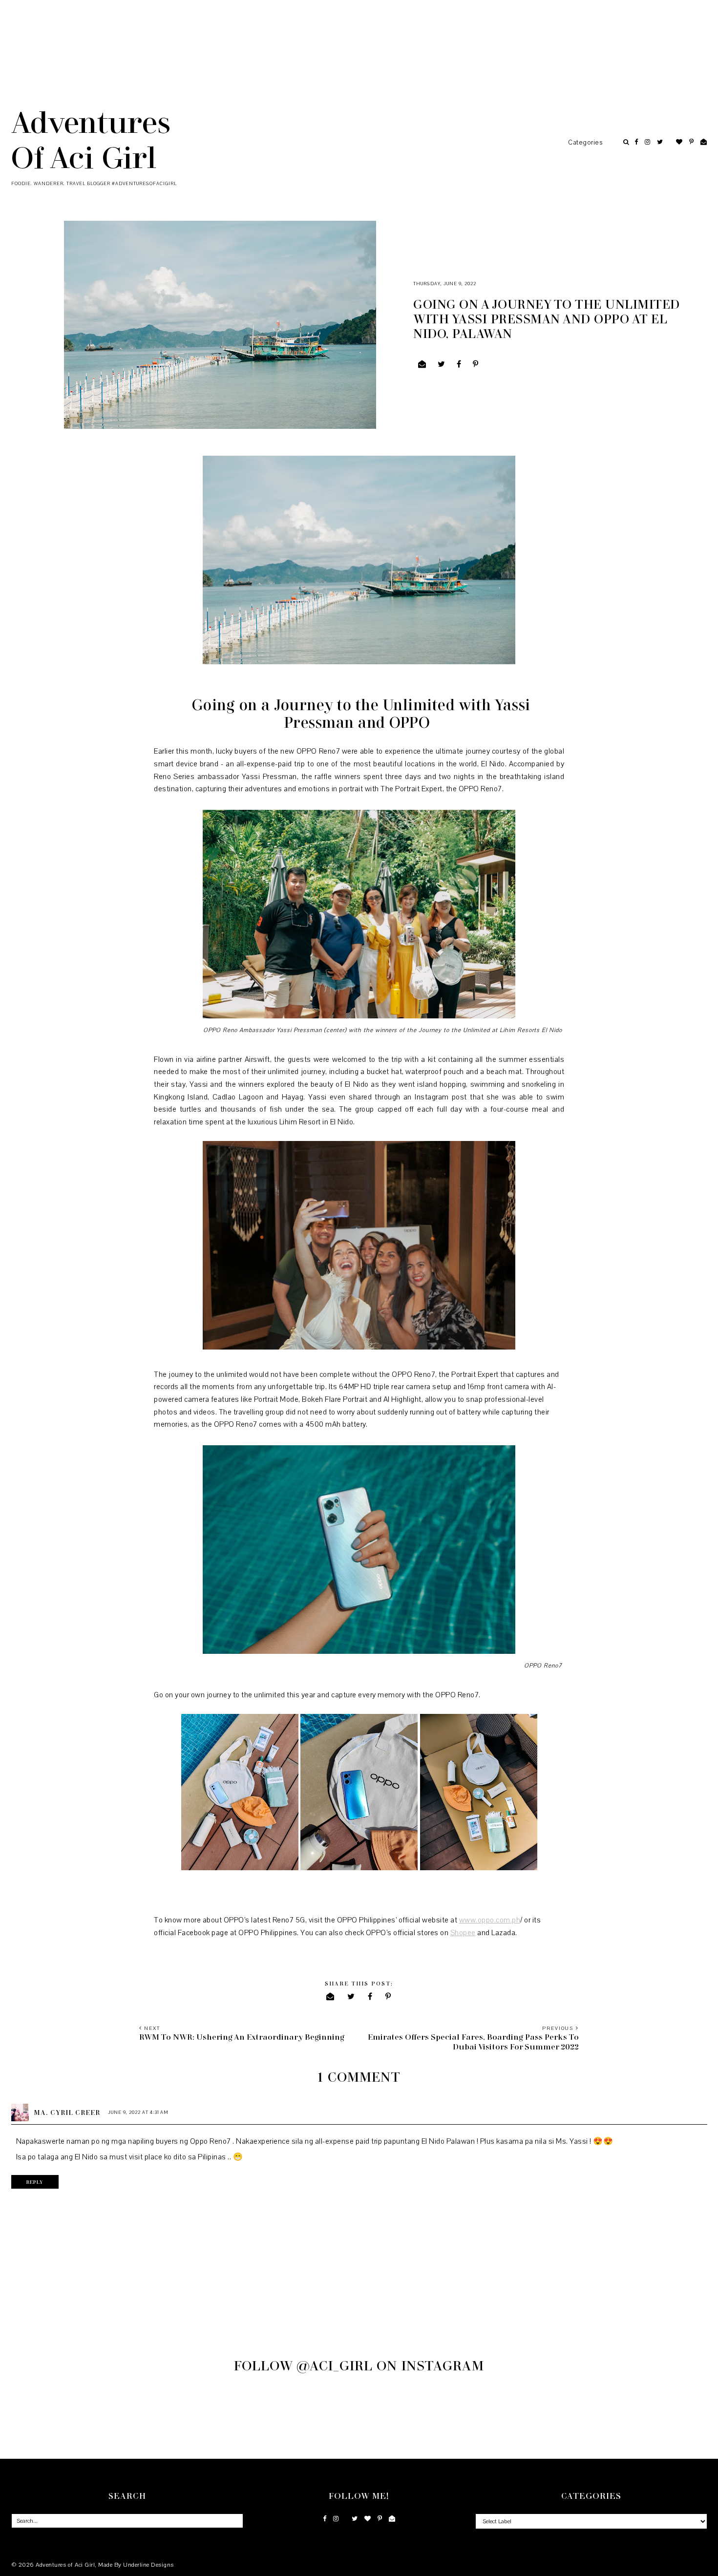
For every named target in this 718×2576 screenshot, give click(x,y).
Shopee (463, 1933)
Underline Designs (148, 2565)
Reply (35, 2182)
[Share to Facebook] (459, 364)
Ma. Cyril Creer (67, 2112)
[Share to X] (442, 364)
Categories (585, 143)
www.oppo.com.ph (490, 1920)
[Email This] (422, 364)
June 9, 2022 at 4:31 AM (138, 2112)
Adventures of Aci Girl (91, 139)
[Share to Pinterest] (476, 364)
